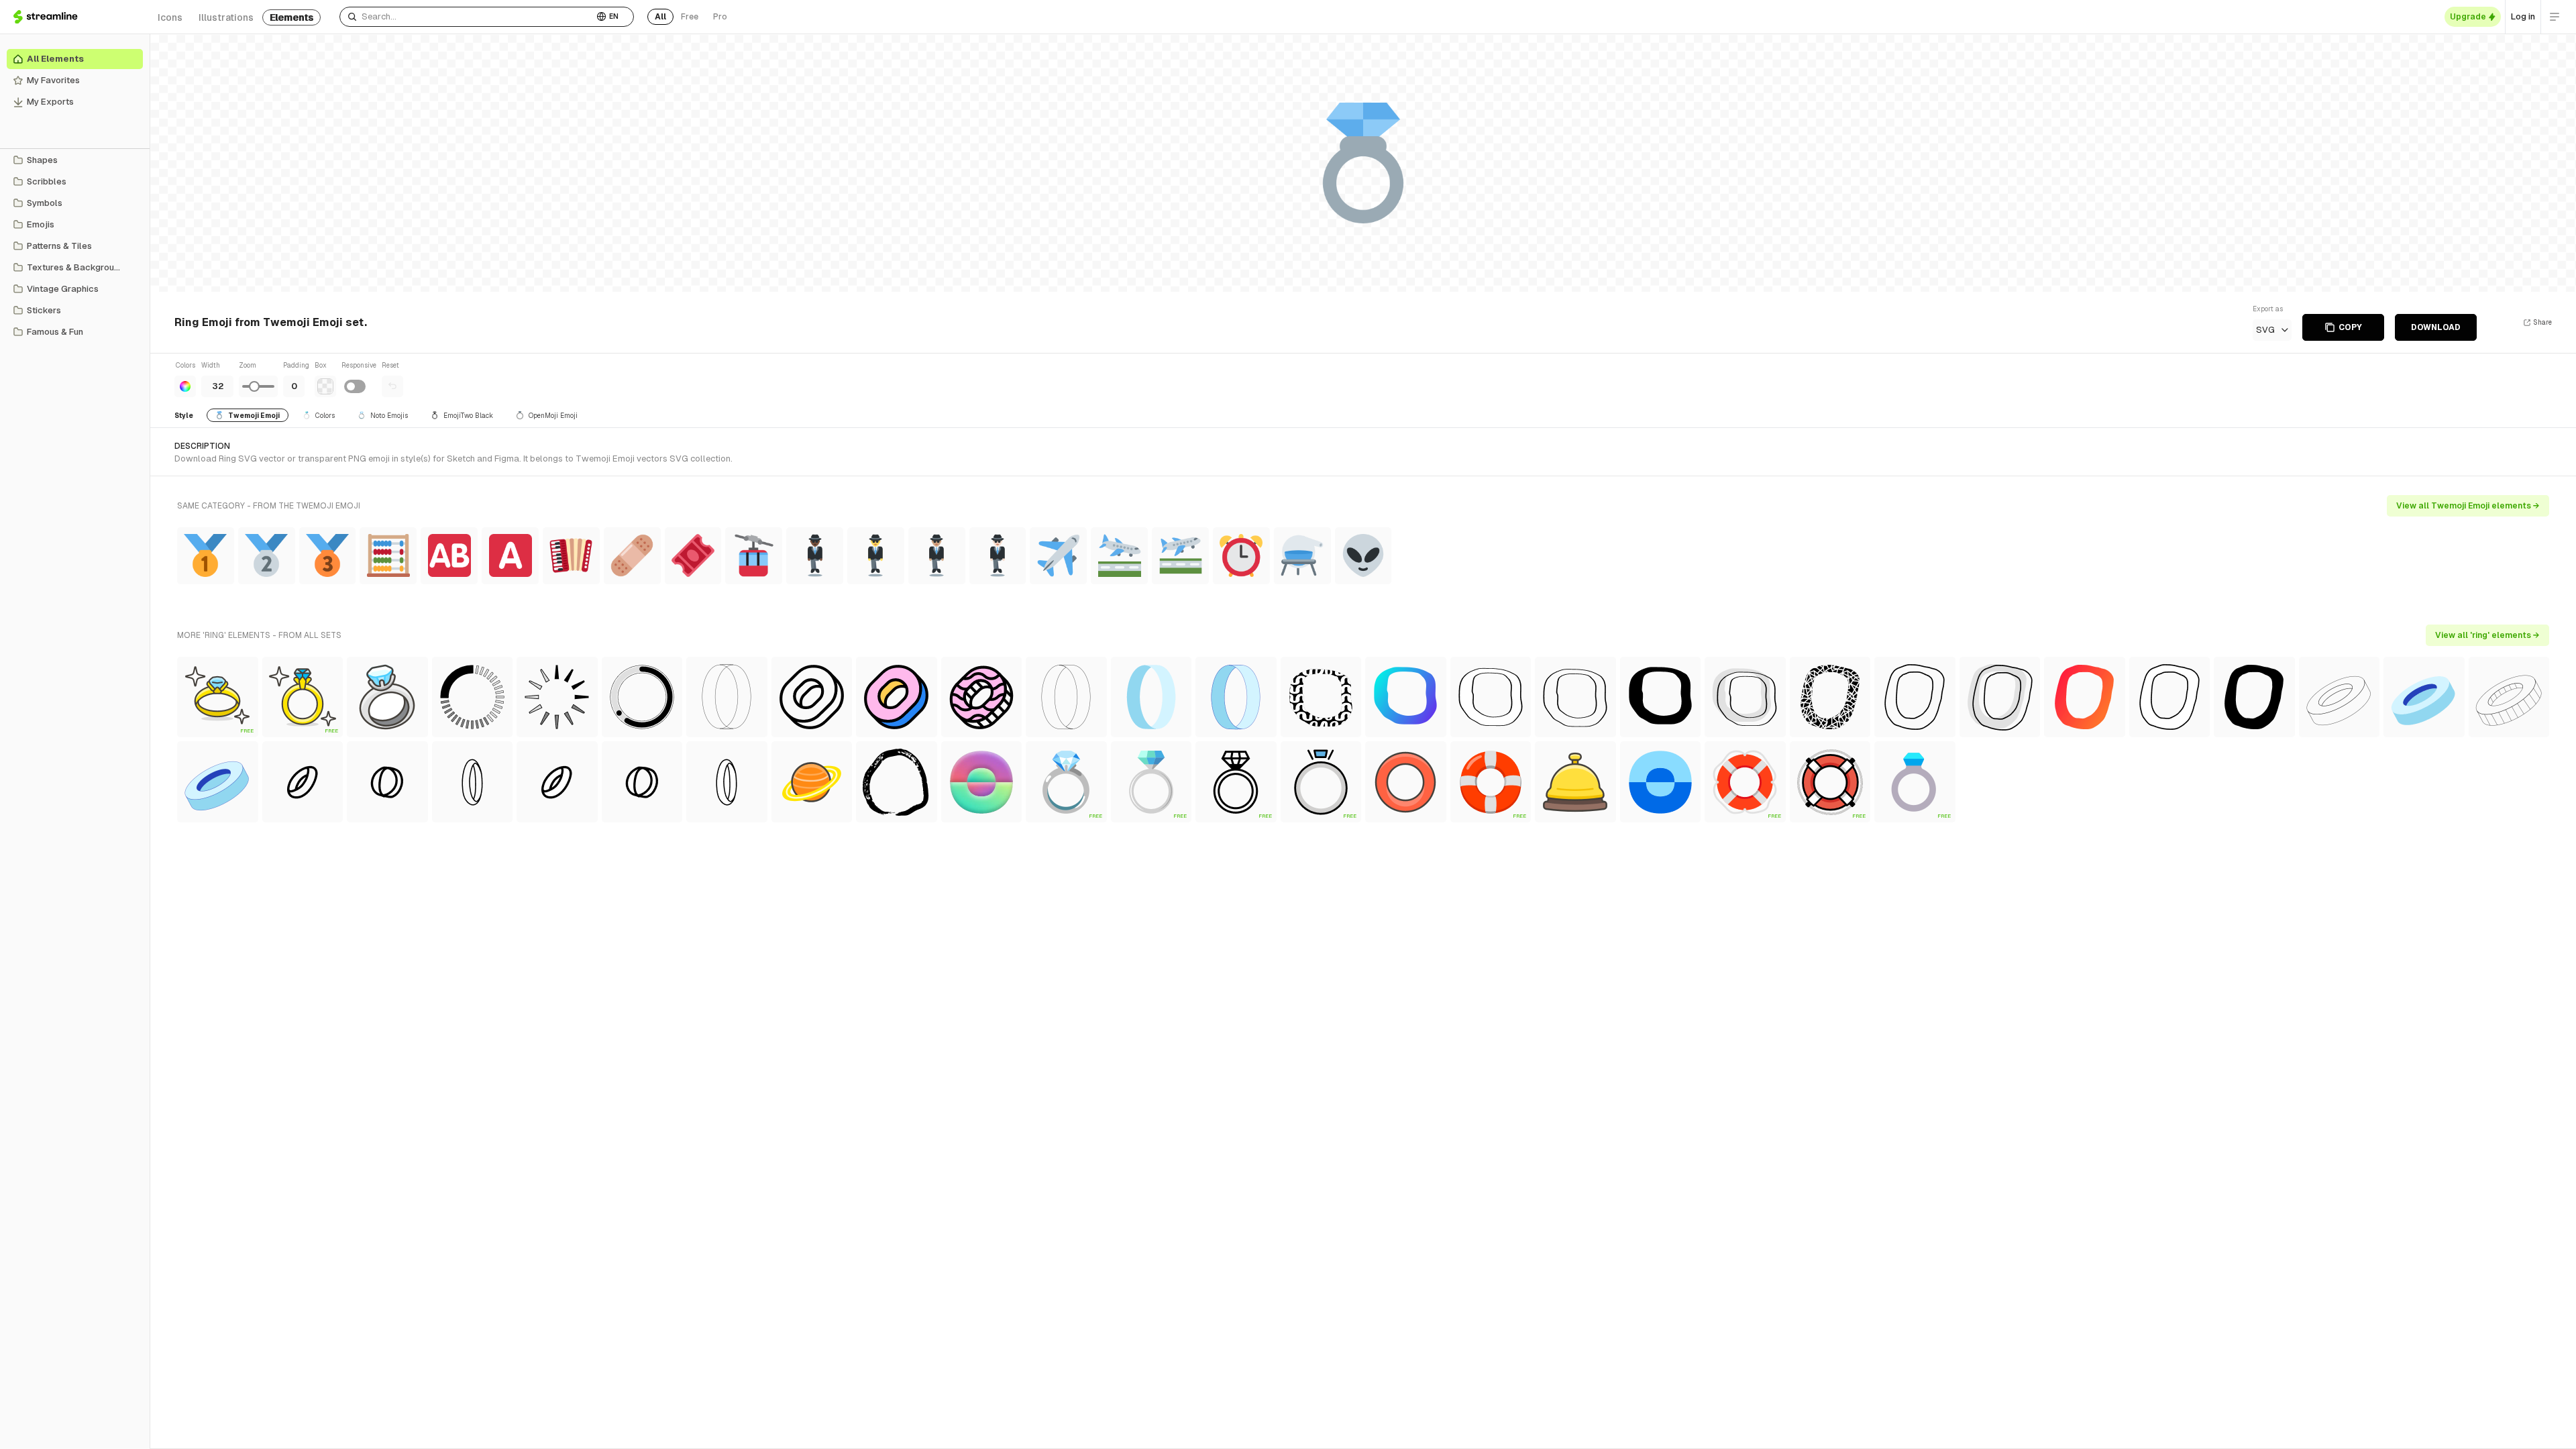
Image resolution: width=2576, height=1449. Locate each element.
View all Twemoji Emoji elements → (2468, 506)
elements (291, 17)
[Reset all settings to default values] (392, 386)
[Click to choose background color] (325, 386)
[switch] (355, 386)
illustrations (226, 17)
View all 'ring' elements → (2487, 635)
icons (170, 17)
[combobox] (467, 17)
